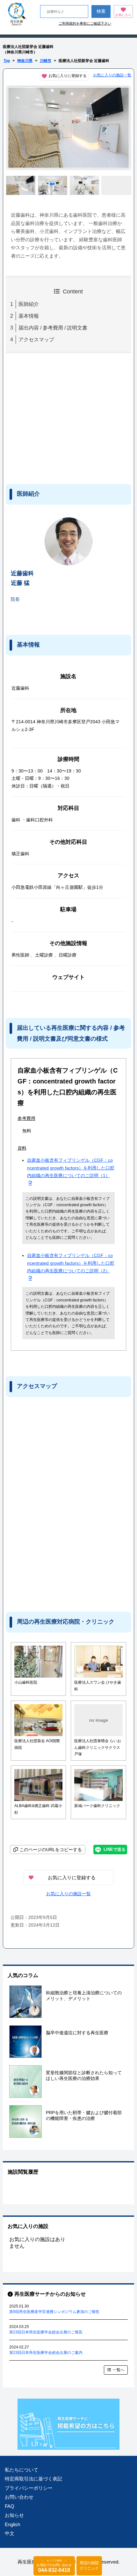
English (12, 2524)
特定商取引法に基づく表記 (33, 2479)
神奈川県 (25, 61)
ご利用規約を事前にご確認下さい (85, 23)
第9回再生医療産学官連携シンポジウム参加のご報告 (54, 2312)
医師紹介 (29, 304)
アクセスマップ (36, 340)
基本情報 (29, 316)
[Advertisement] (58, 417)
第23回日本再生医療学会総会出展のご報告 (46, 2332)
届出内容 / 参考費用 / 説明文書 (53, 328)
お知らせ (14, 2515)
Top (7, 61)
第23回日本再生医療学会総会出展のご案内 (46, 2353)
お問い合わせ (19, 2497)
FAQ (10, 2506)
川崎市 (46, 61)
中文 (10, 2533)
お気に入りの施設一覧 (112, 75)
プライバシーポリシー (29, 2488)
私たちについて (22, 2470)
